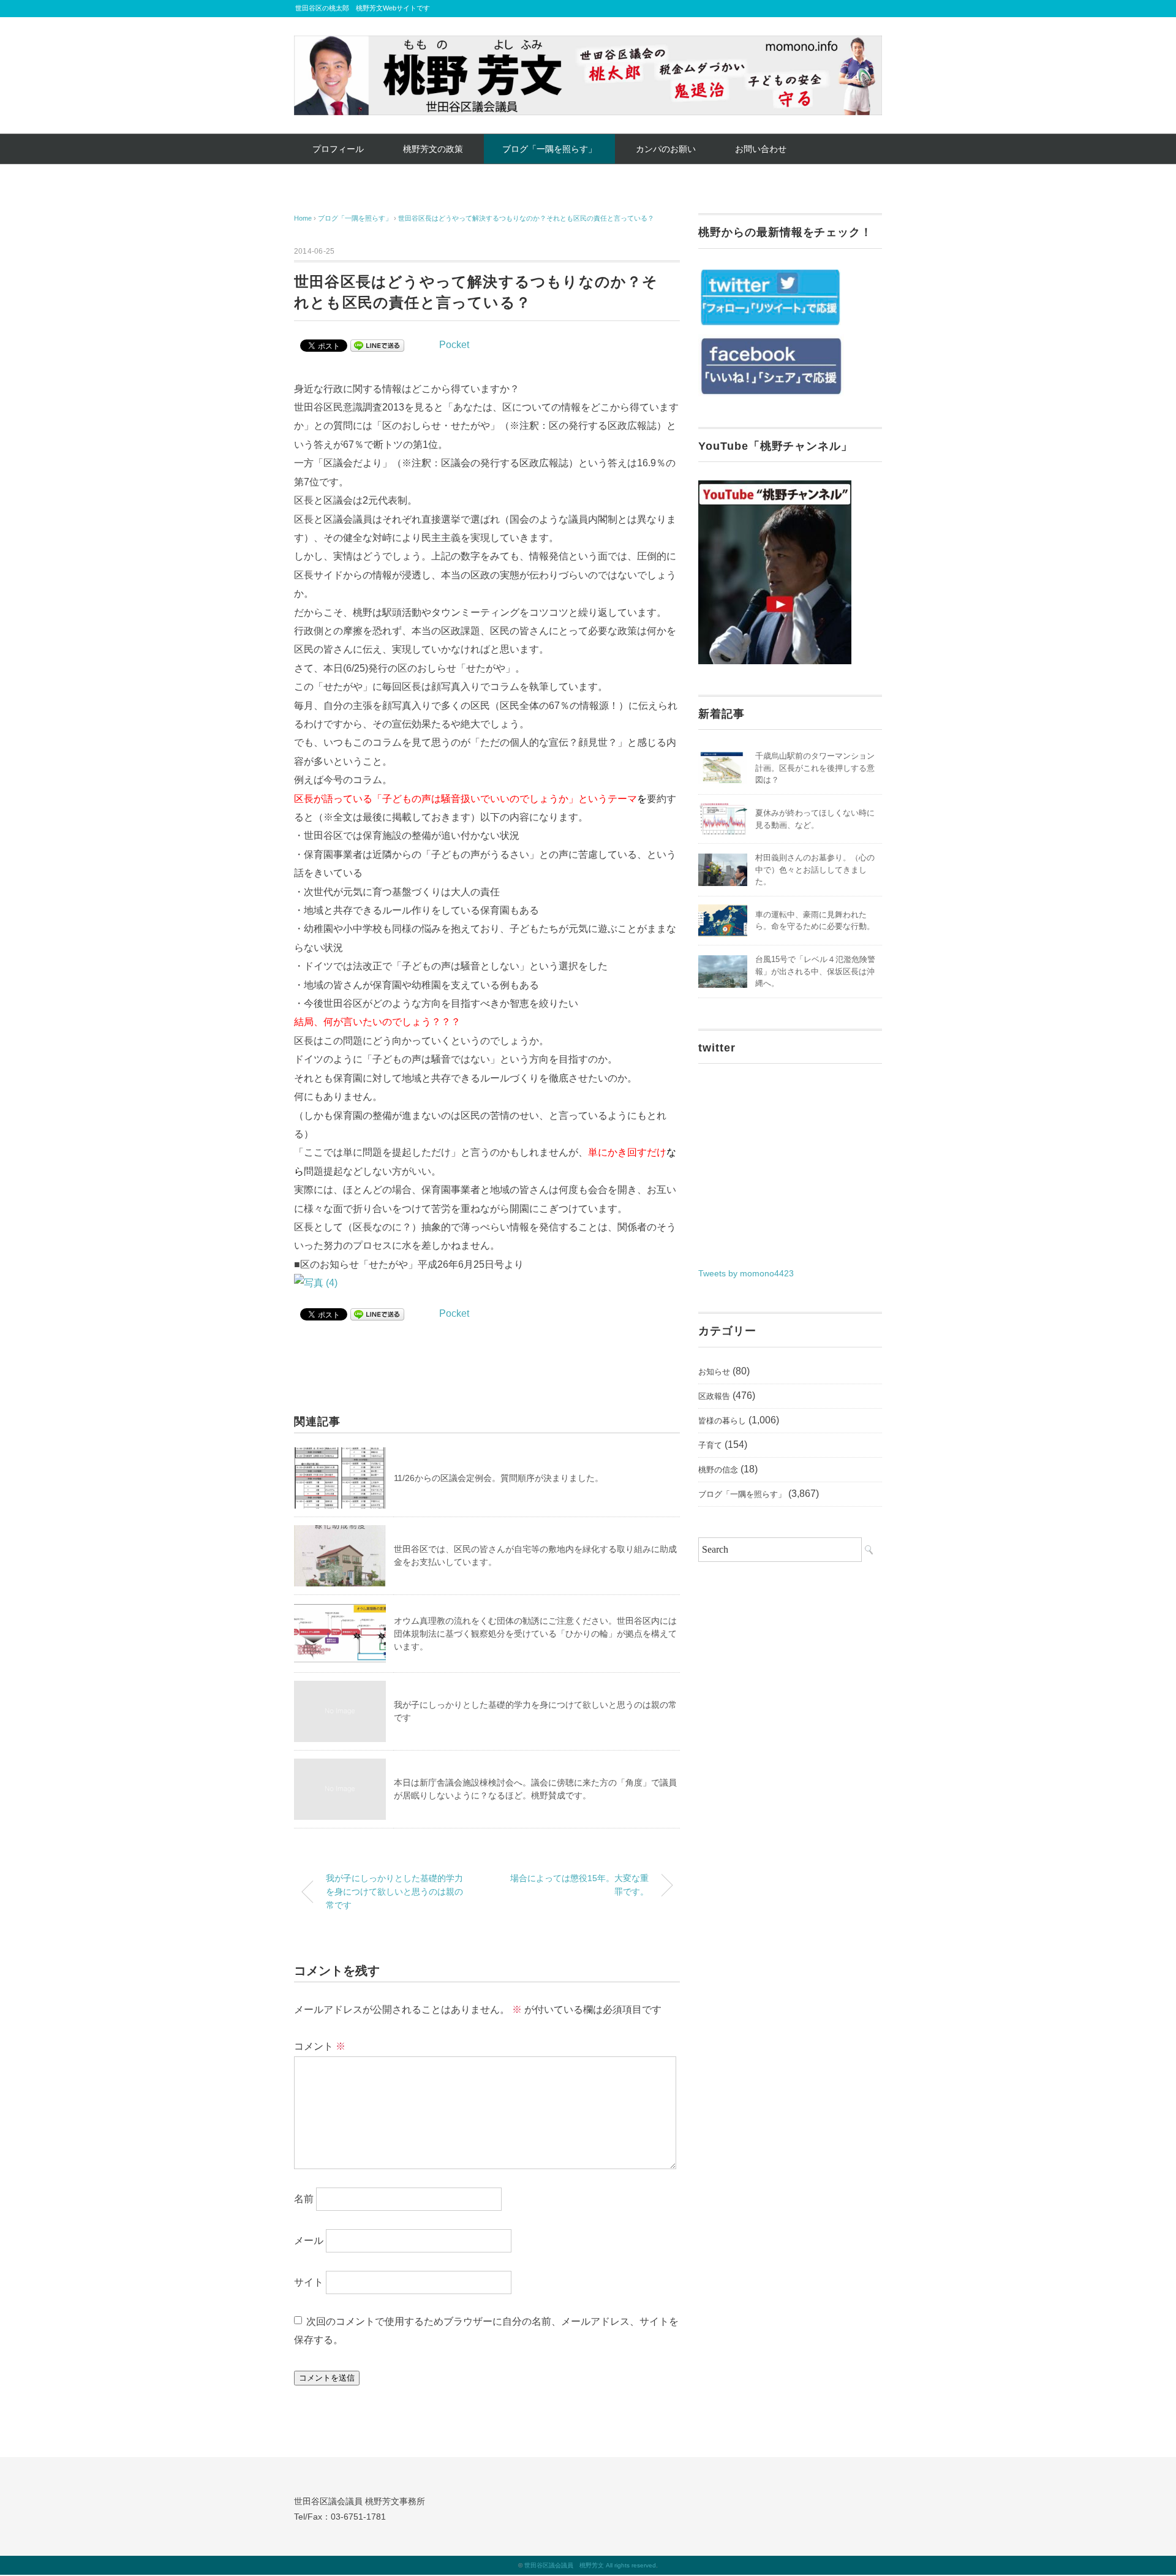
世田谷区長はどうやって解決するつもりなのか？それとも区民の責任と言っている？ (526, 218)
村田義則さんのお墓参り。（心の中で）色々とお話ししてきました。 (815, 869)
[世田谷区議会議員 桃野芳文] (588, 44)
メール (309, 2241)
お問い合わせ (761, 149)
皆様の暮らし (722, 1421)
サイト (309, 2282)
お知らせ (714, 1372)
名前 (304, 2199)
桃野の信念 (718, 1470)
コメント (320, 2046)
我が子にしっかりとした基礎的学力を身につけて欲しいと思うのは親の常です (394, 1891)
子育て (710, 1445)
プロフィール (338, 149)
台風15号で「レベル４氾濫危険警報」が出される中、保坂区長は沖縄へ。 (815, 971)
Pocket (454, 345)
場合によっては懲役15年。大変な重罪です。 (579, 1885)
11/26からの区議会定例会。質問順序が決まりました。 (499, 1478)
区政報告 (714, 1396)
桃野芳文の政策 (433, 149)
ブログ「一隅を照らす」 (549, 149)
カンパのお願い (666, 149)
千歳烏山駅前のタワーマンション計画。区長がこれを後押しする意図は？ (815, 768)
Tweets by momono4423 (746, 1273)
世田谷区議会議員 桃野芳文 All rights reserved (590, 2565)
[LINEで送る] (377, 345)
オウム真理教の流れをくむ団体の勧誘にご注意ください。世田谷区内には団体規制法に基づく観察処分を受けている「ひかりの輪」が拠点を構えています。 (535, 1634)
